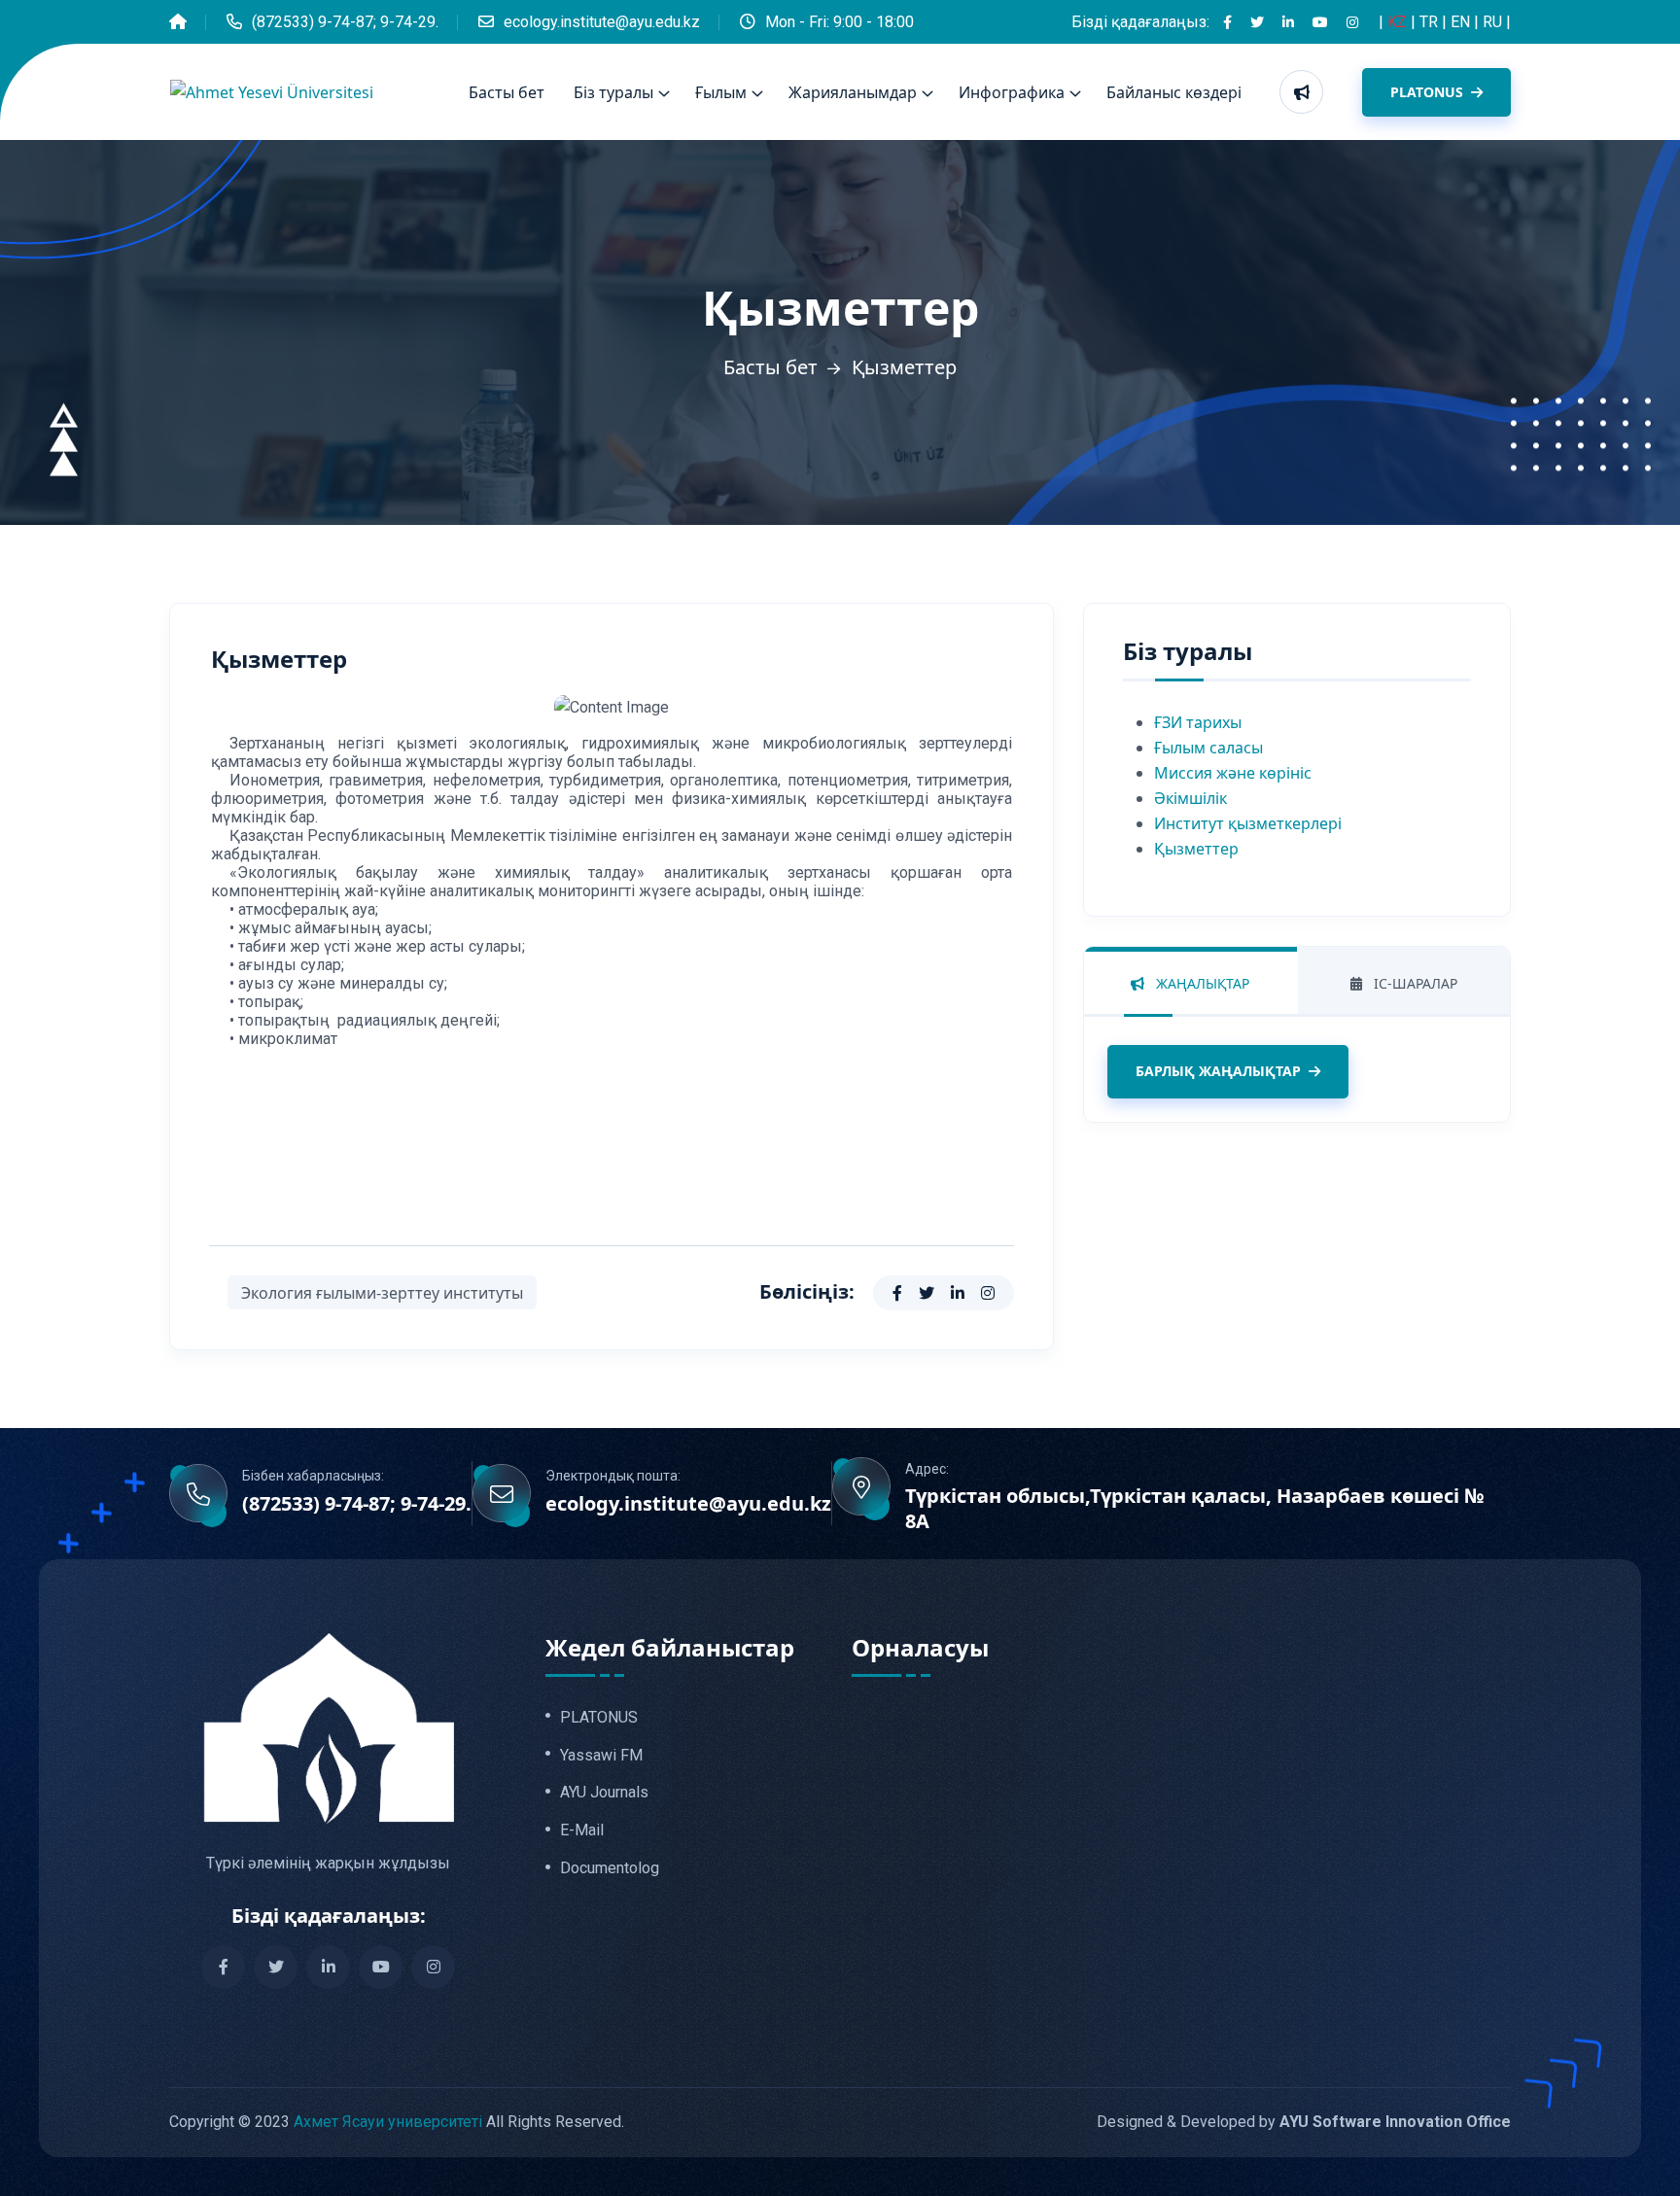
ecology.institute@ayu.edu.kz (602, 22)
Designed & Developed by (1304, 2122)
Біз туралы (613, 92)
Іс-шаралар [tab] (1414, 983)
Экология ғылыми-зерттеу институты (382, 1293)
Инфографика (1012, 92)
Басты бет (507, 92)
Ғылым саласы (1208, 748)
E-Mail (582, 1830)
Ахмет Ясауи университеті (388, 2122)
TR (1431, 22)
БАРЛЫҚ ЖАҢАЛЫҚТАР (1218, 1071)
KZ (1399, 22)
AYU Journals (604, 1793)
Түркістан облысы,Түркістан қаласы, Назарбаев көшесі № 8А (1195, 1509)
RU (1494, 22)
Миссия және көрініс (1233, 773)
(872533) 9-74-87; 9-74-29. (345, 22)
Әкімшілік (1190, 798)
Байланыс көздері (1174, 92)
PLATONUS (1429, 92)
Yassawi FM (601, 1756)
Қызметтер (1196, 849)
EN (1462, 22)
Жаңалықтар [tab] (1201, 983)
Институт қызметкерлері (1248, 823)
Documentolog (610, 1868)
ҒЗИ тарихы (1198, 722)
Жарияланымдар (853, 92)
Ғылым (721, 92)
